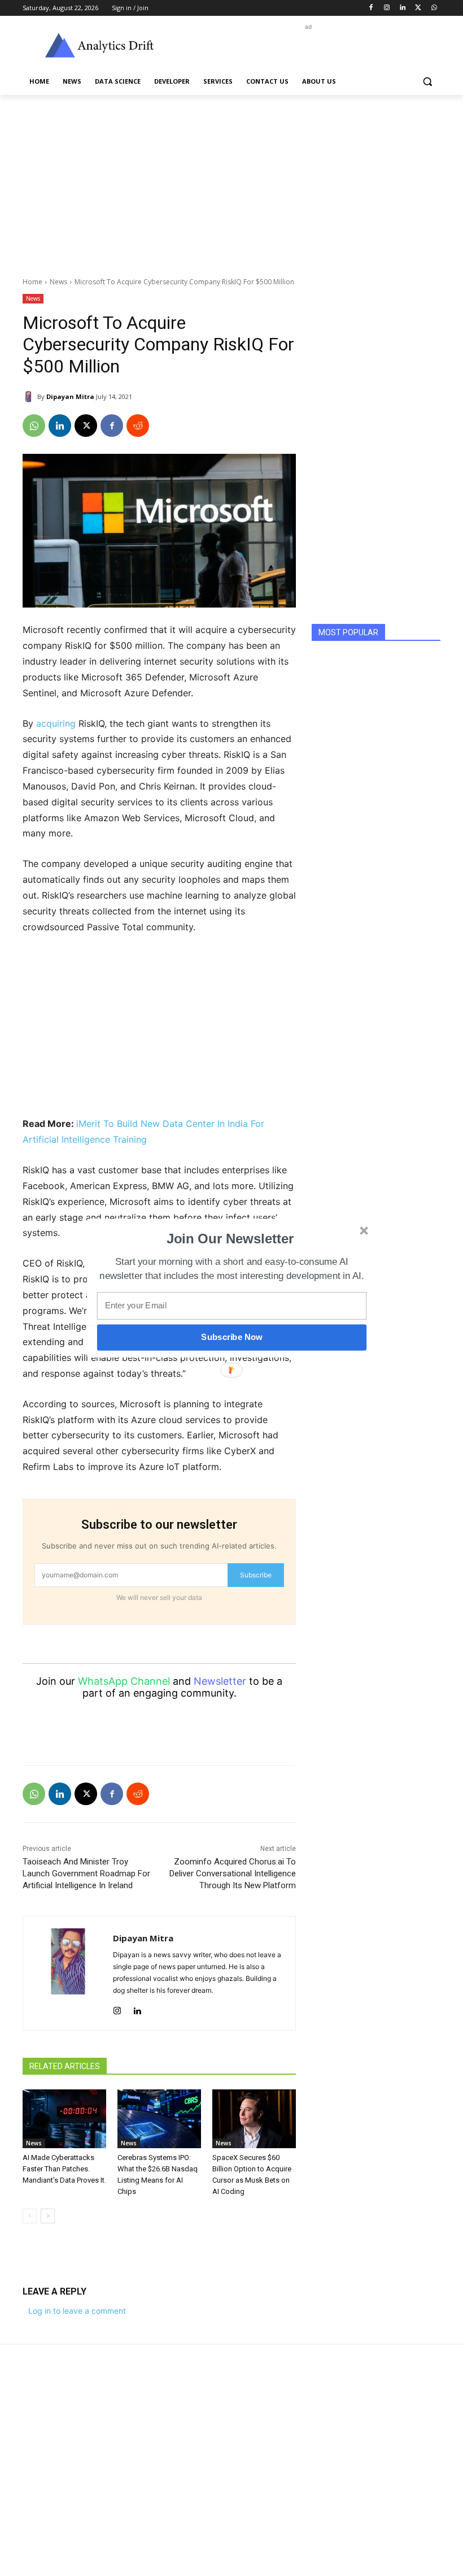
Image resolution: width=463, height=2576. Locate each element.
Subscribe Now (231, 1337)
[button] (230, 1239)
